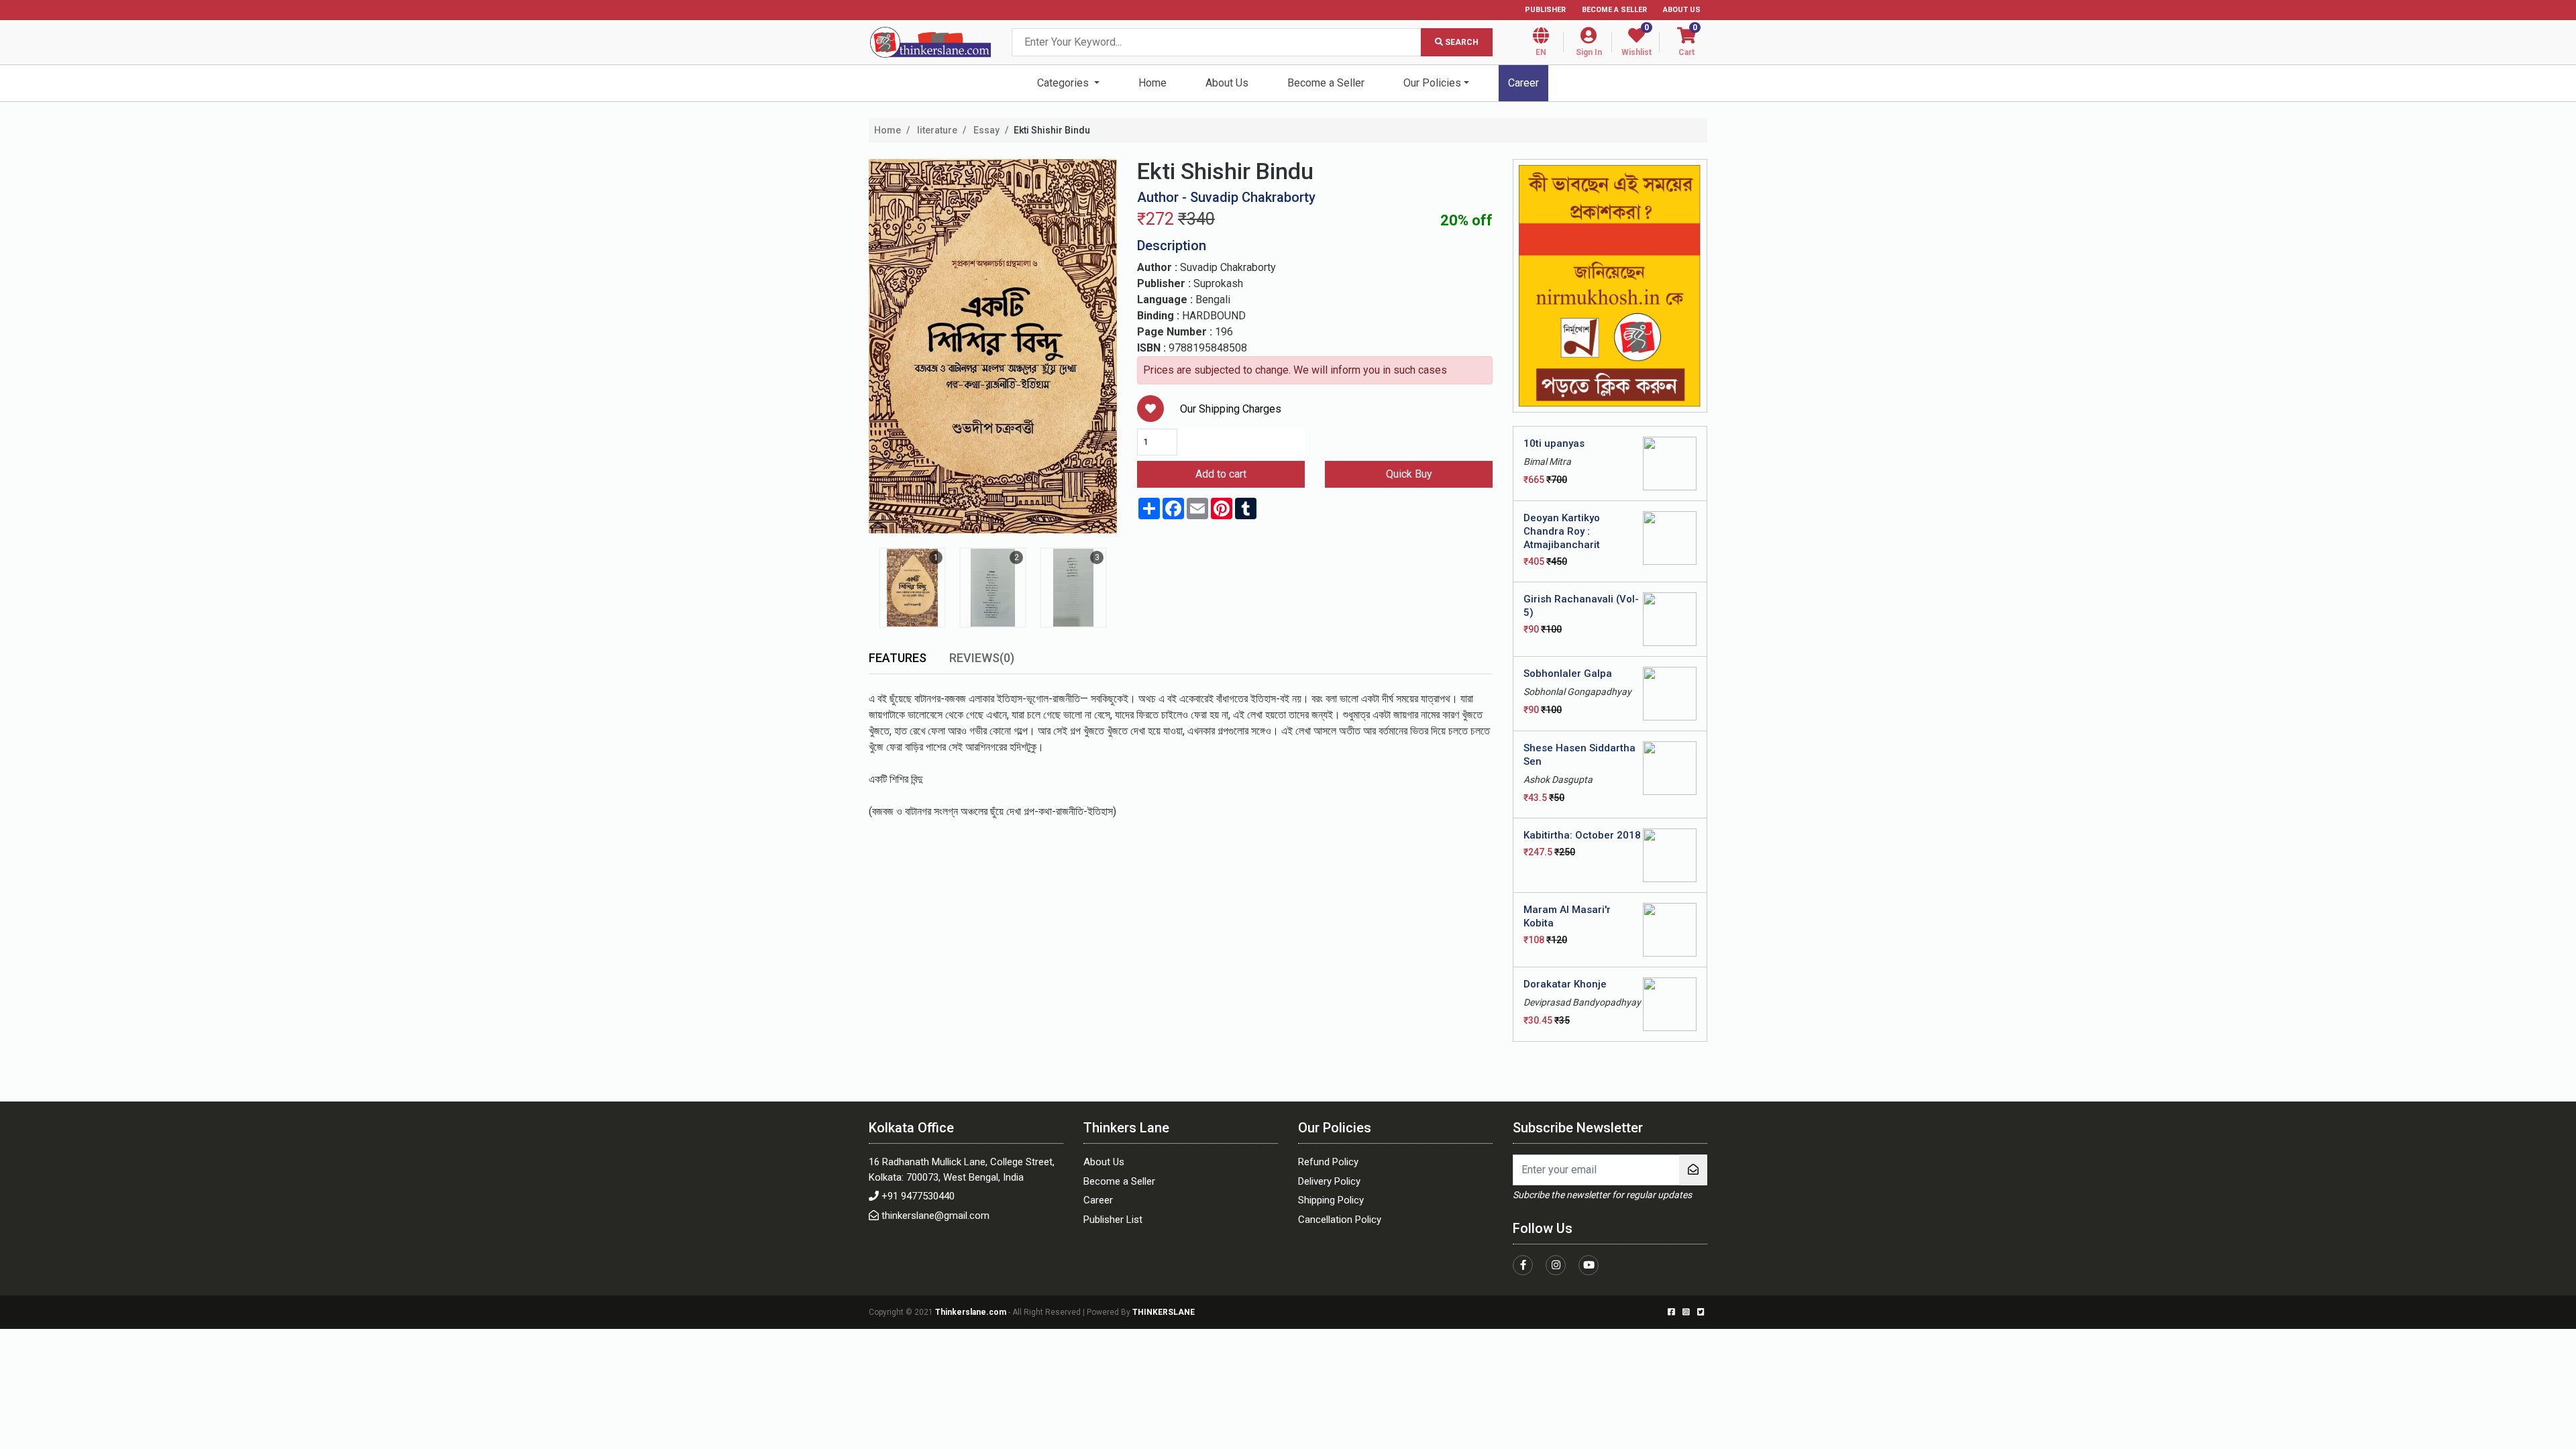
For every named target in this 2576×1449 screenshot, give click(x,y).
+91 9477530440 (918, 1196)
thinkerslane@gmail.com (935, 1216)
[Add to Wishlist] (1150, 409)
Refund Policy (1328, 1162)
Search (1461, 42)
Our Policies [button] (1432, 83)
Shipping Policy (1331, 1200)
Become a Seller (1614, 10)
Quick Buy (1409, 474)
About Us (1682, 10)
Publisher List (1113, 1220)
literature (936, 130)
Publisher (1545, 10)
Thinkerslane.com (972, 1312)
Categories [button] (1064, 83)
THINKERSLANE (1164, 1312)
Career (1523, 83)
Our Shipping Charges (1231, 409)
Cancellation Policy (1340, 1220)
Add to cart (1221, 474)
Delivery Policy (1329, 1181)
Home (1152, 83)
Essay (985, 130)
